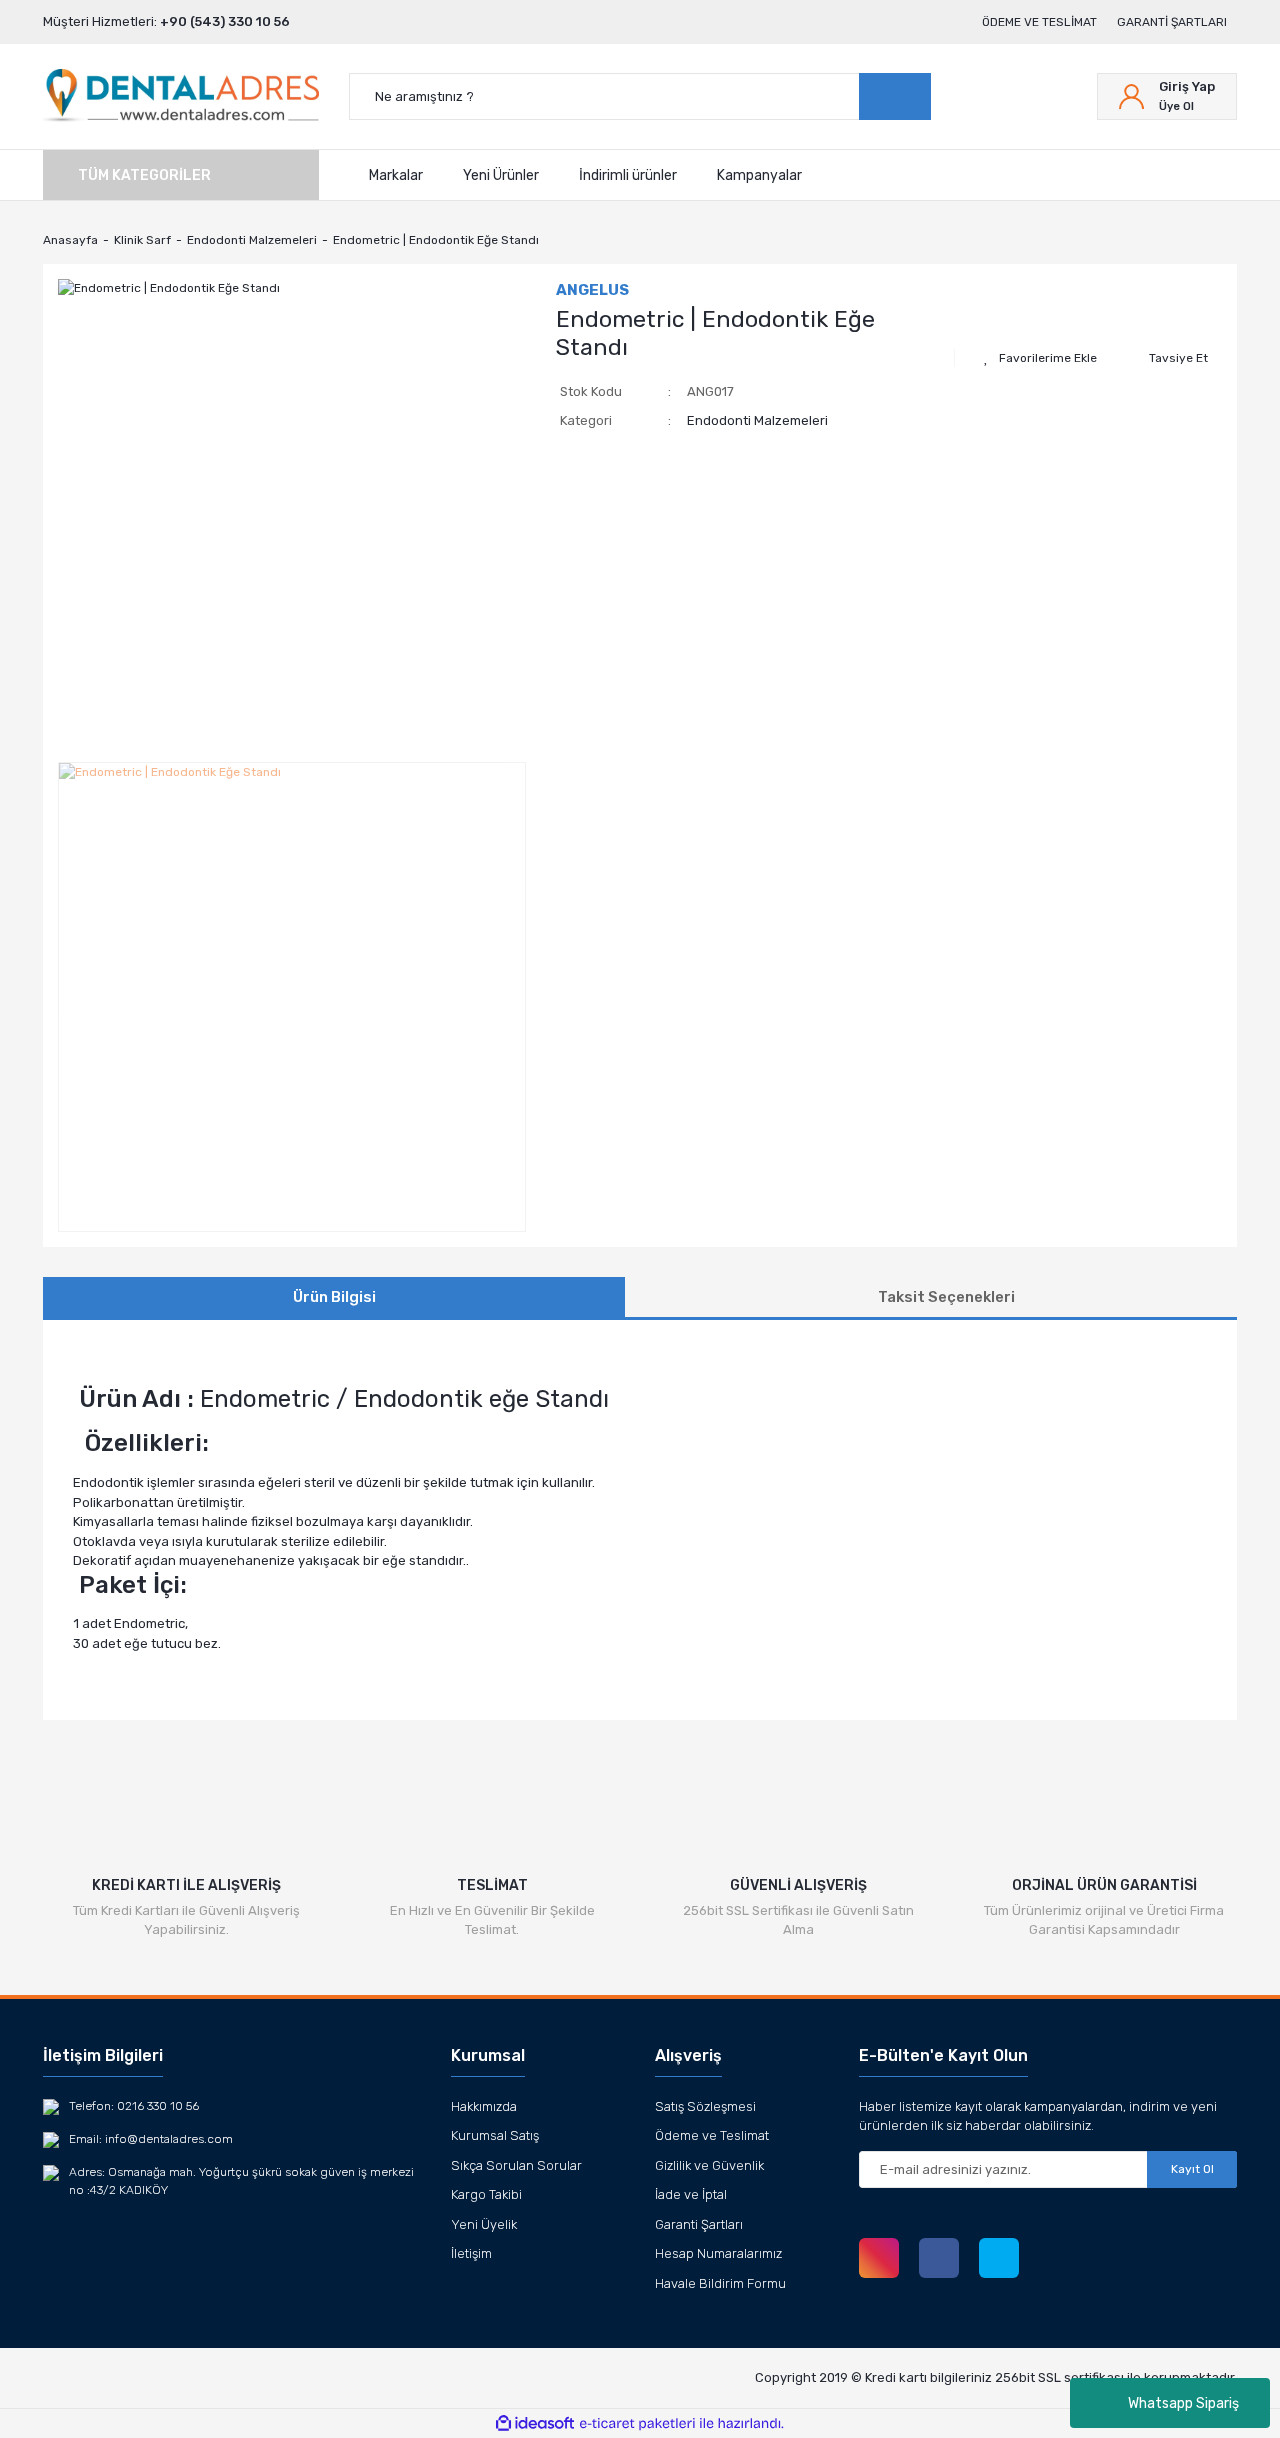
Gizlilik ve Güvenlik (709, 2165)
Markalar (396, 174)
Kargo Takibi (486, 2194)
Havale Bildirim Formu (720, 2283)
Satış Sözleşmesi (705, 2106)
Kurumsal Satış (495, 2135)
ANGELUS (592, 290)
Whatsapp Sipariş (1183, 2403)
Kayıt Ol (1192, 2169)
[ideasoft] (535, 2423)
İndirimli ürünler (628, 174)
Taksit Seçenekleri (946, 1297)
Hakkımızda (484, 2106)
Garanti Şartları (1172, 22)
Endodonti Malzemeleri (757, 420)
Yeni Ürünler (501, 174)
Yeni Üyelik (484, 2224)
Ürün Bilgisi (334, 1297)
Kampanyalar (759, 174)
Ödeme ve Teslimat (1039, 22)
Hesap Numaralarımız (718, 2253)
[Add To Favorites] (1040, 358)
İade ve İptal (691, 2194)
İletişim (471, 2253)
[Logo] (181, 96)
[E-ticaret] (637, 2424)
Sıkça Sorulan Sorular (516, 2165)
